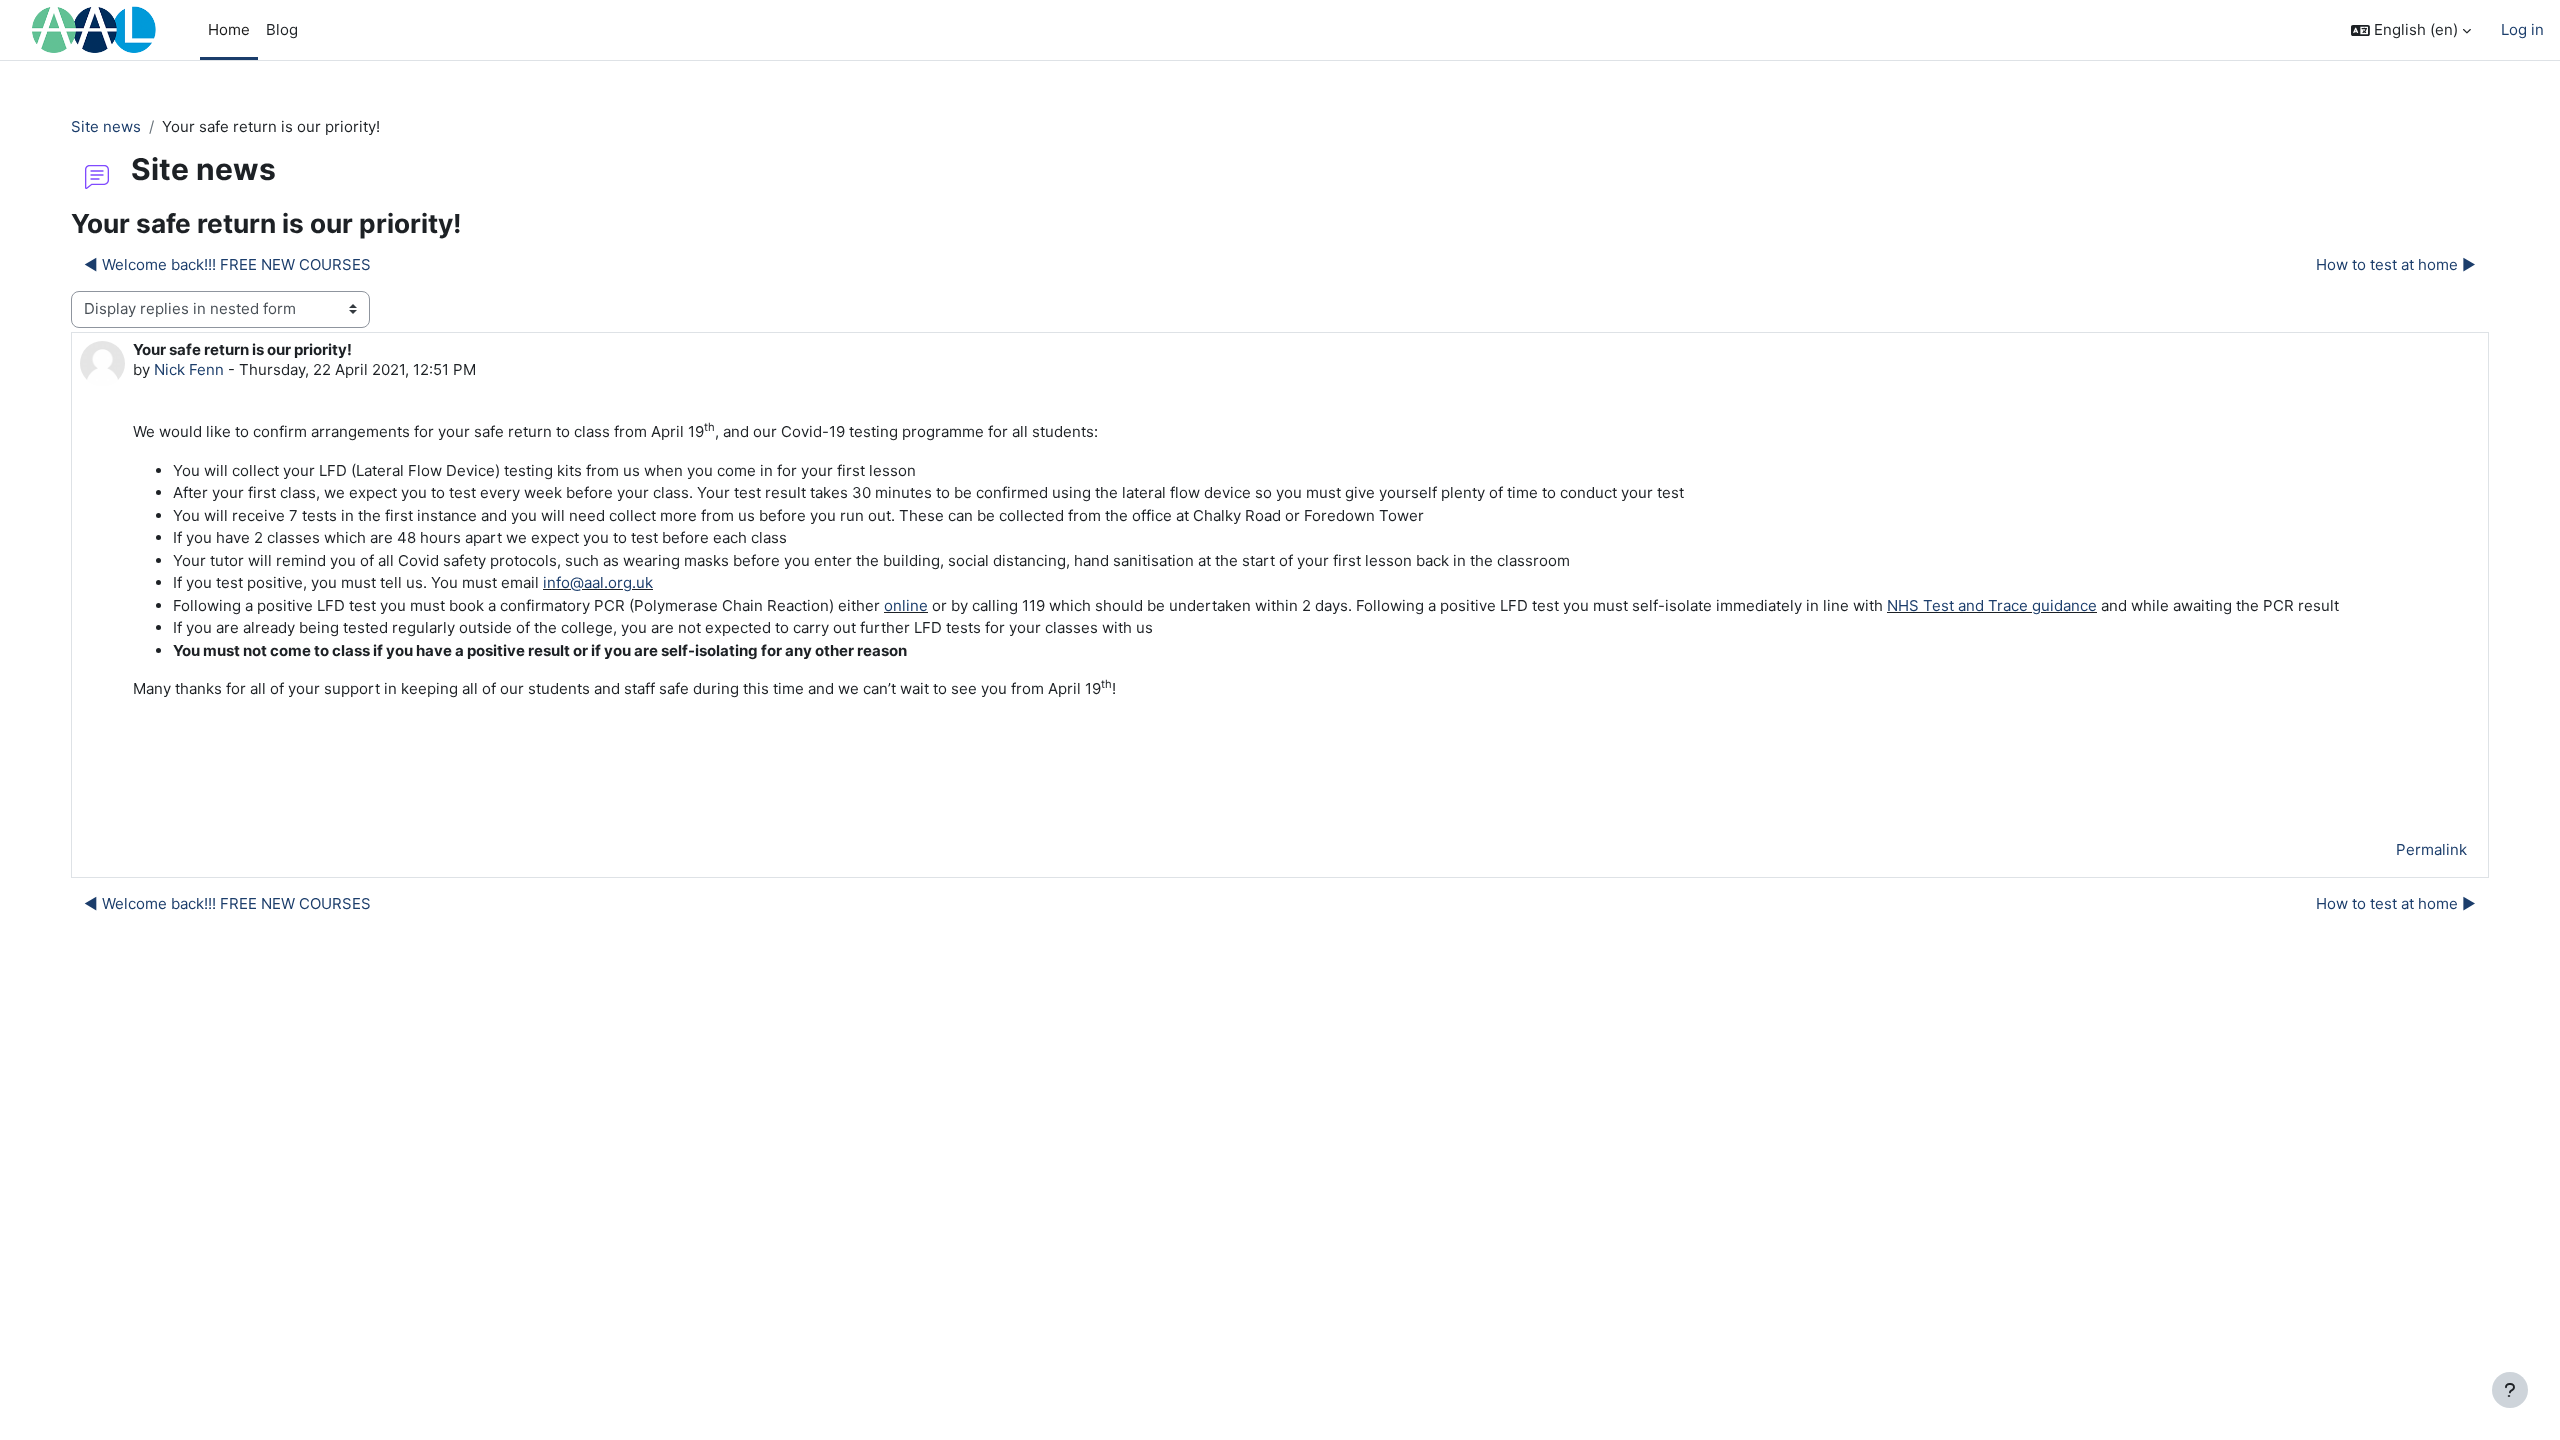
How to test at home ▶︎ (2396, 264)
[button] (2411, 30)
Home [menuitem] (229, 29)
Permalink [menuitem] (2431, 849)
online (906, 605)
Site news (106, 126)
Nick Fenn (189, 369)
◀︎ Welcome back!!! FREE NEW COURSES (227, 264)
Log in (2522, 29)
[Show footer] (2510, 1390)
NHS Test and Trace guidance (1992, 605)
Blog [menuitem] (282, 29)
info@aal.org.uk (598, 582)
